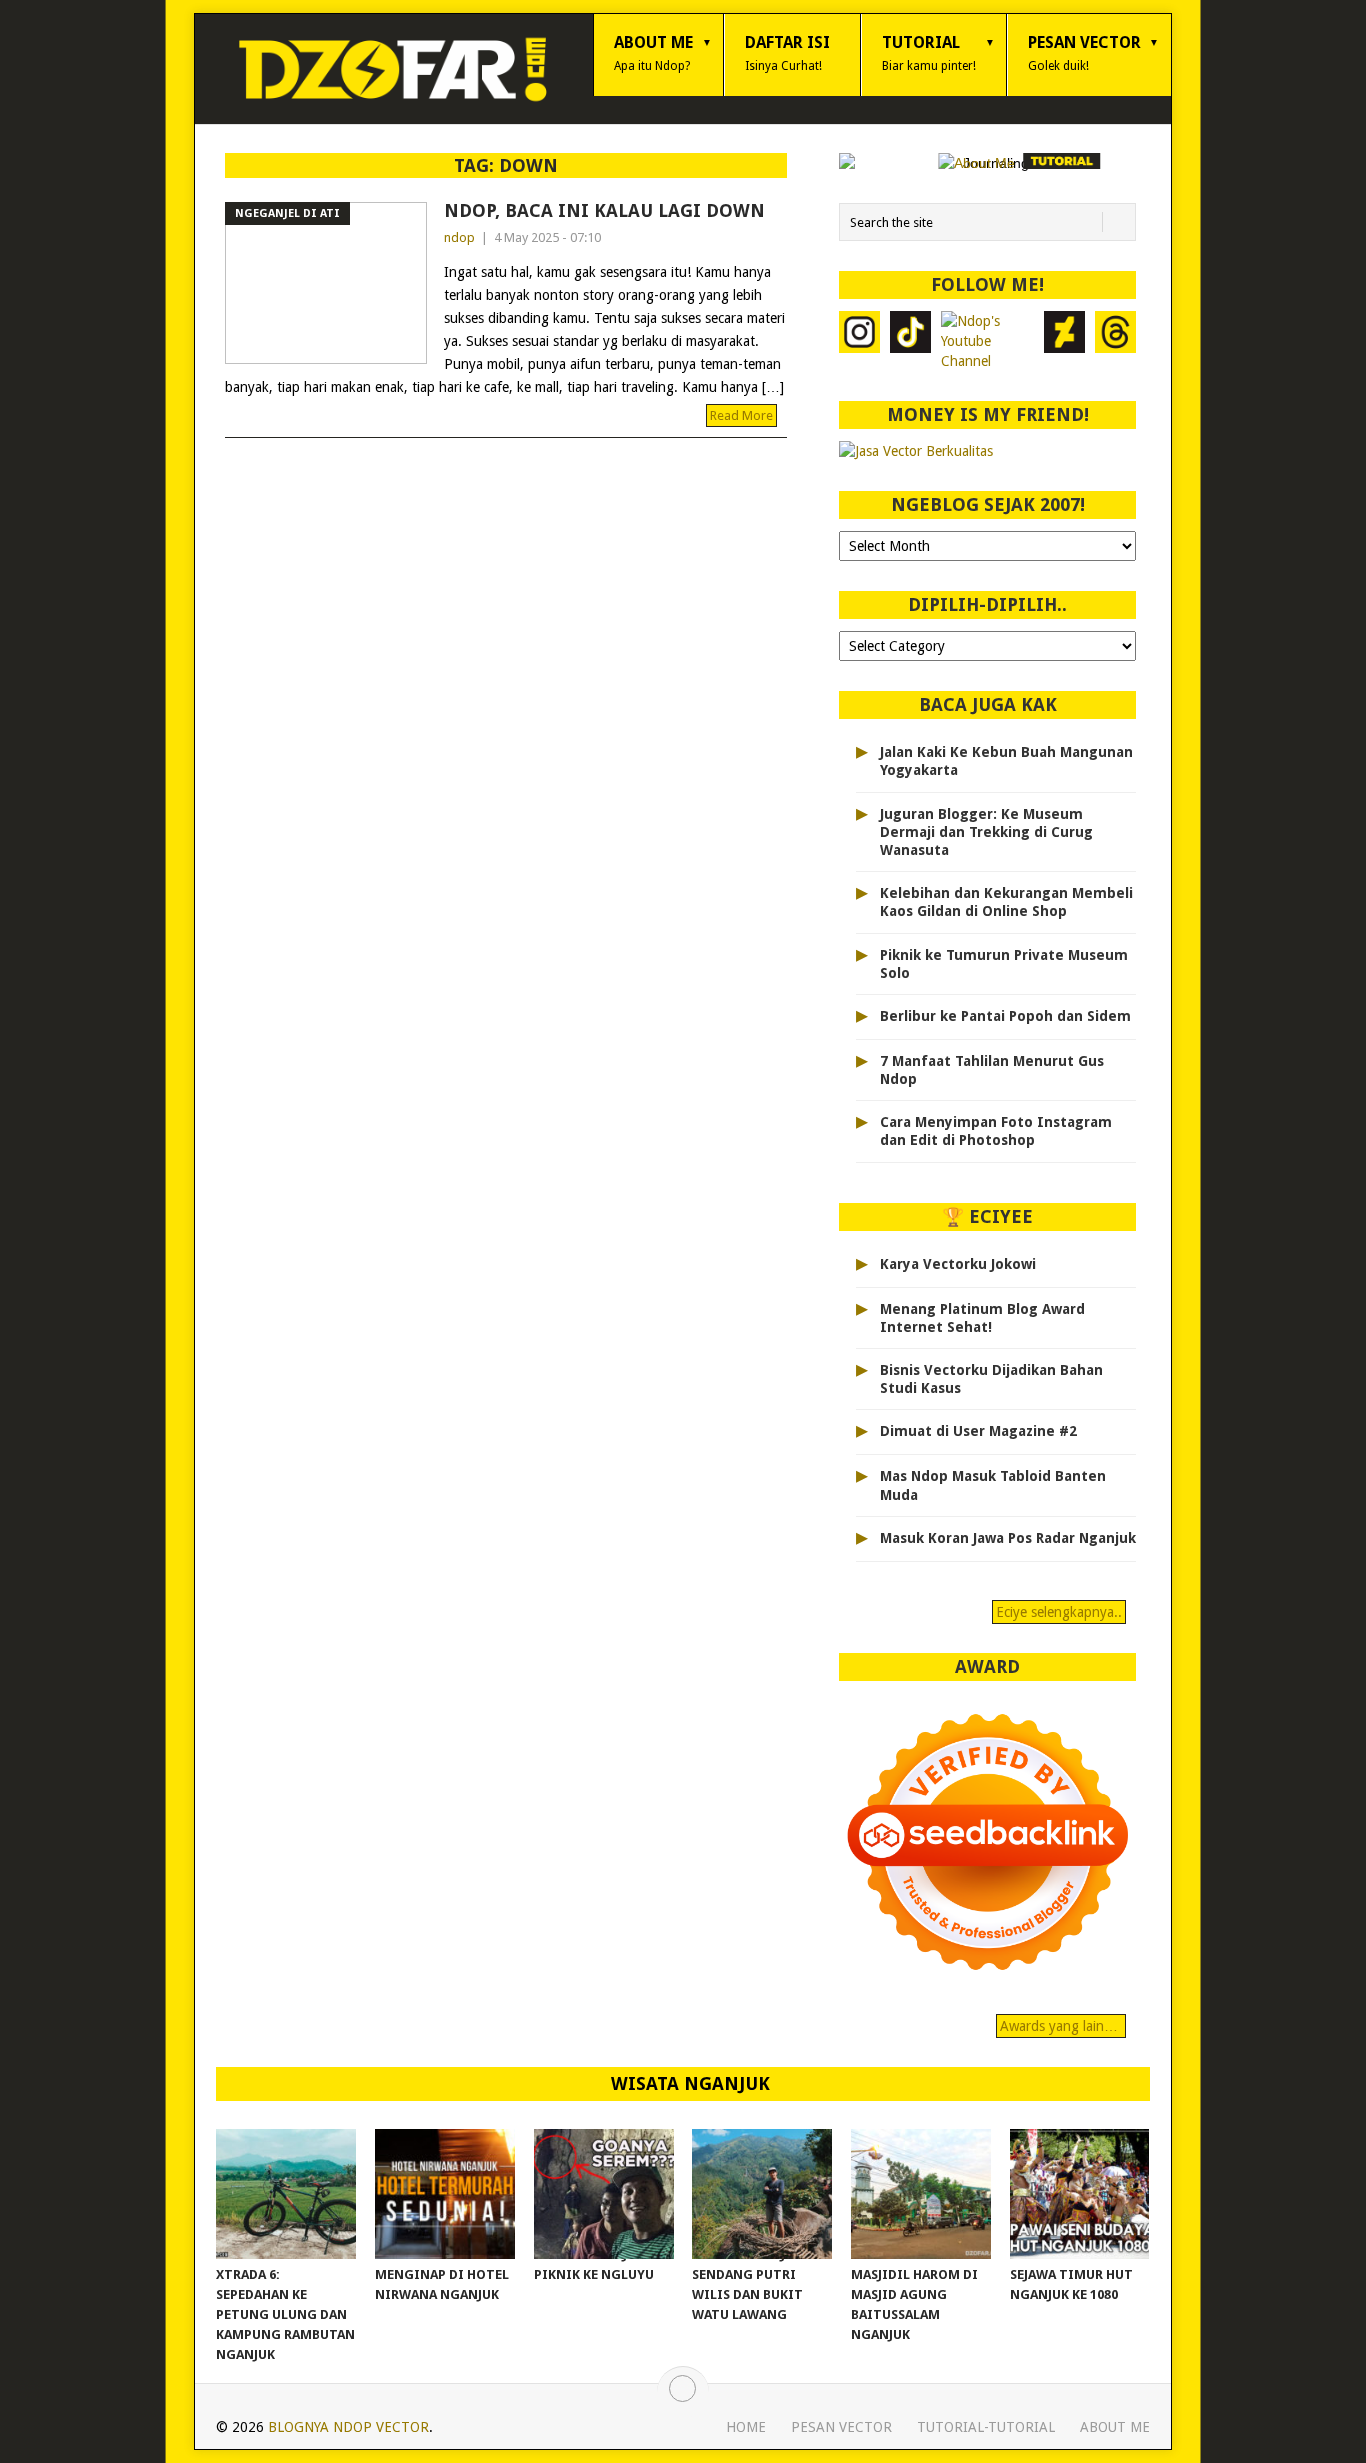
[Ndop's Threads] (1115, 341)
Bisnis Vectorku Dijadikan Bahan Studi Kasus (991, 1379)
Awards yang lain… (1061, 2026)
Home (746, 2427)
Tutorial (929, 53)
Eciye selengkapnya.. (1059, 1612)
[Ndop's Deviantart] (1064, 341)
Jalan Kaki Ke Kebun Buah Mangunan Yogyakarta (1006, 761)
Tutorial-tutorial (986, 2427)
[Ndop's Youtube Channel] (987, 341)
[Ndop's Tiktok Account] (910, 341)
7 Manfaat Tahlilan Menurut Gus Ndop (992, 1070)
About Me (653, 53)
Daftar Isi (787, 53)
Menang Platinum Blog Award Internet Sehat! (982, 1318)
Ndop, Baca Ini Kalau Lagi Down (604, 210)
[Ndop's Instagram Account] (859, 341)
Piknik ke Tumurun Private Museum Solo (1004, 964)
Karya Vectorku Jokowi (958, 1264)
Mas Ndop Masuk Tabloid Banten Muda (993, 1485)
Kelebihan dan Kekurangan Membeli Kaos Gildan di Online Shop (1006, 902)
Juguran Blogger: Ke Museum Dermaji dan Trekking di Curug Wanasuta (986, 832)
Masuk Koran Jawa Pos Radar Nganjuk (1008, 1538)
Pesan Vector (1084, 53)
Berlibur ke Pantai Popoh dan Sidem (1005, 1016)
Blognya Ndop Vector (348, 2427)
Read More (741, 415)
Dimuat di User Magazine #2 (978, 1431)
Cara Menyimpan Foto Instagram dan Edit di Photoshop (996, 1131)
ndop (459, 237)
